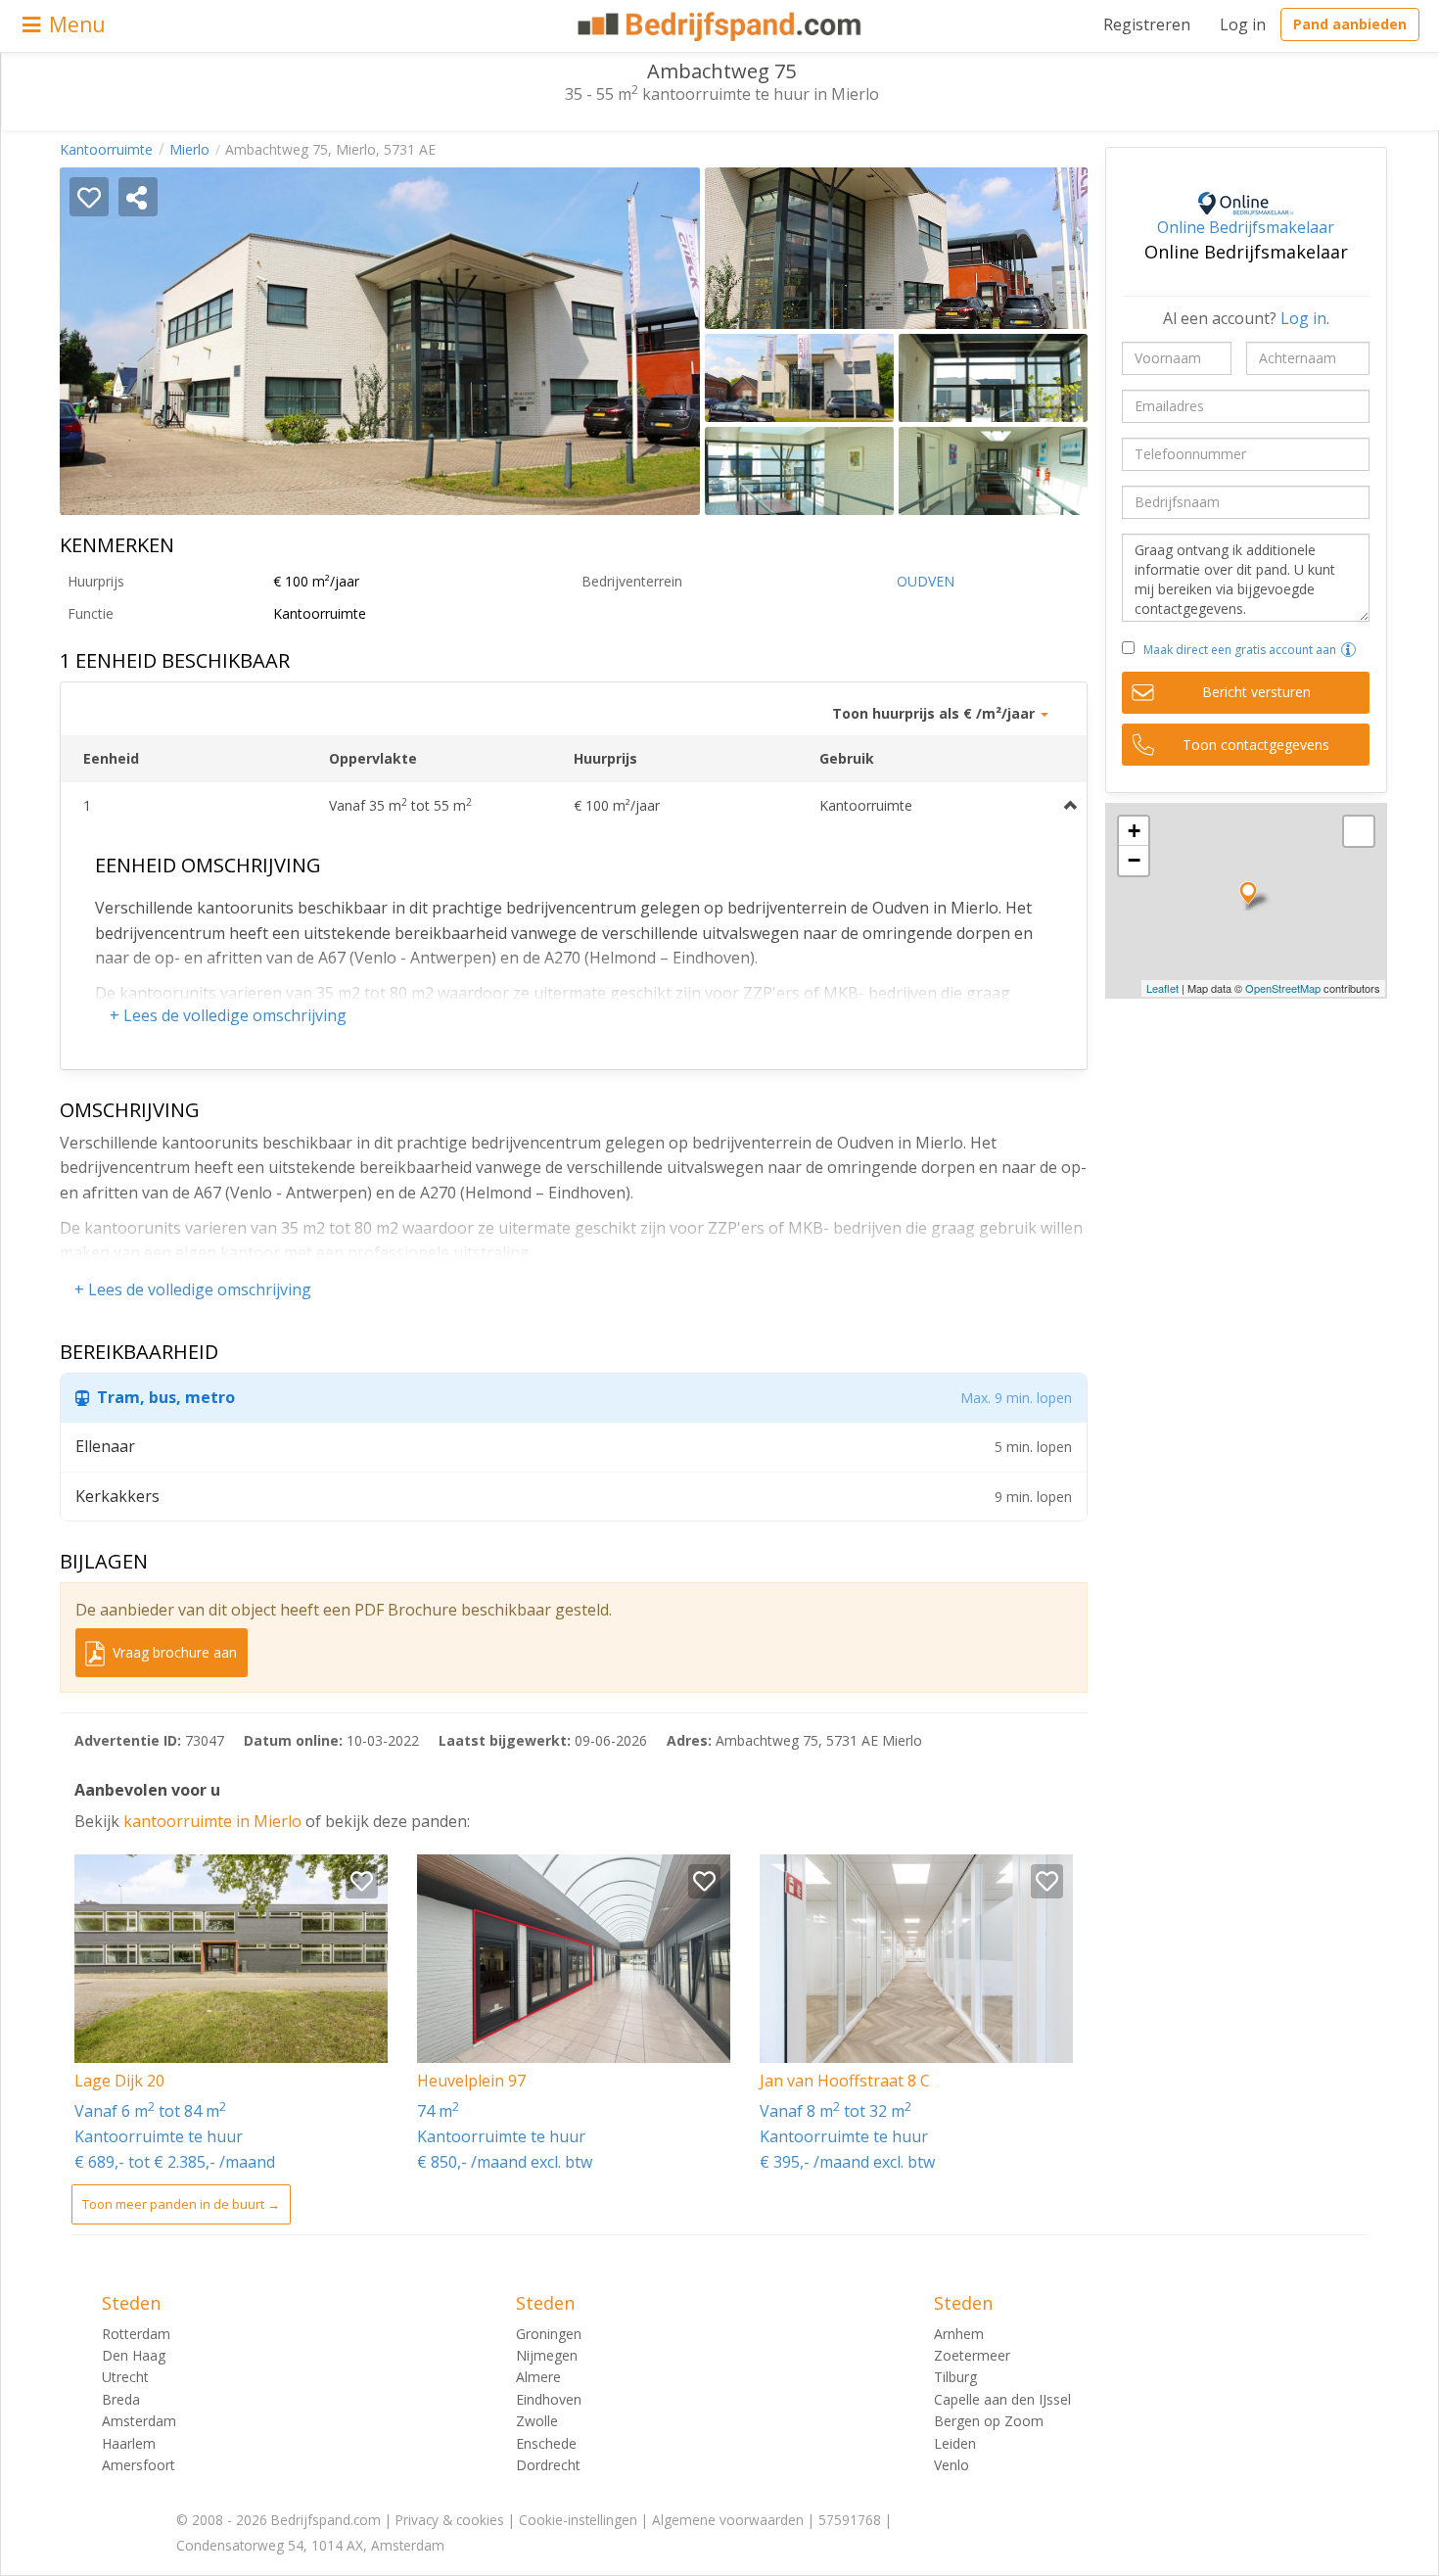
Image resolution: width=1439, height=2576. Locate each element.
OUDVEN (926, 581)
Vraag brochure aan (173, 1652)
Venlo (952, 2465)
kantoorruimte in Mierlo (214, 1821)
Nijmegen (547, 2355)
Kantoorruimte (106, 149)
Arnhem (959, 2334)
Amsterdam (139, 2421)
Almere (538, 2377)
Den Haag (134, 2355)
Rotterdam (136, 2334)
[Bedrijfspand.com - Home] (720, 26)
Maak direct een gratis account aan (1240, 650)
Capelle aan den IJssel (1002, 2399)
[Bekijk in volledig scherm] (1359, 831)
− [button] (1134, 860)
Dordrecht (548, 2465)
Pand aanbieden (1350, 24)
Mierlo (189, 149)
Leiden (955, 2443)
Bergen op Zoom (989, 2421)
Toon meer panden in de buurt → (181, 2204)
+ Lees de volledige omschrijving (228, 1015)
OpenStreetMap (1283, 988)
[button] (1348, 650)
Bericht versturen (1256, 692)
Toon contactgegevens (1256, 745)
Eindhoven (549, 2399)
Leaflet (1162, 988)
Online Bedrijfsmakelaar (1246, 227)
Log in (1243, 24)
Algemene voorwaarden (728, 2520)
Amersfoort (139, 2465)
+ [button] (1134, 831)
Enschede (546, 2443)
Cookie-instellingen (578, 2520)
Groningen (549, 2334)
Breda (121, 2399)
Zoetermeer (972, 2355)
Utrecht (125, 2377)
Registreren (1147, 24)
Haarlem (129, 2443)
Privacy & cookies (450, 2520)
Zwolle (537, 2421)
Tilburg (955, 2377)
